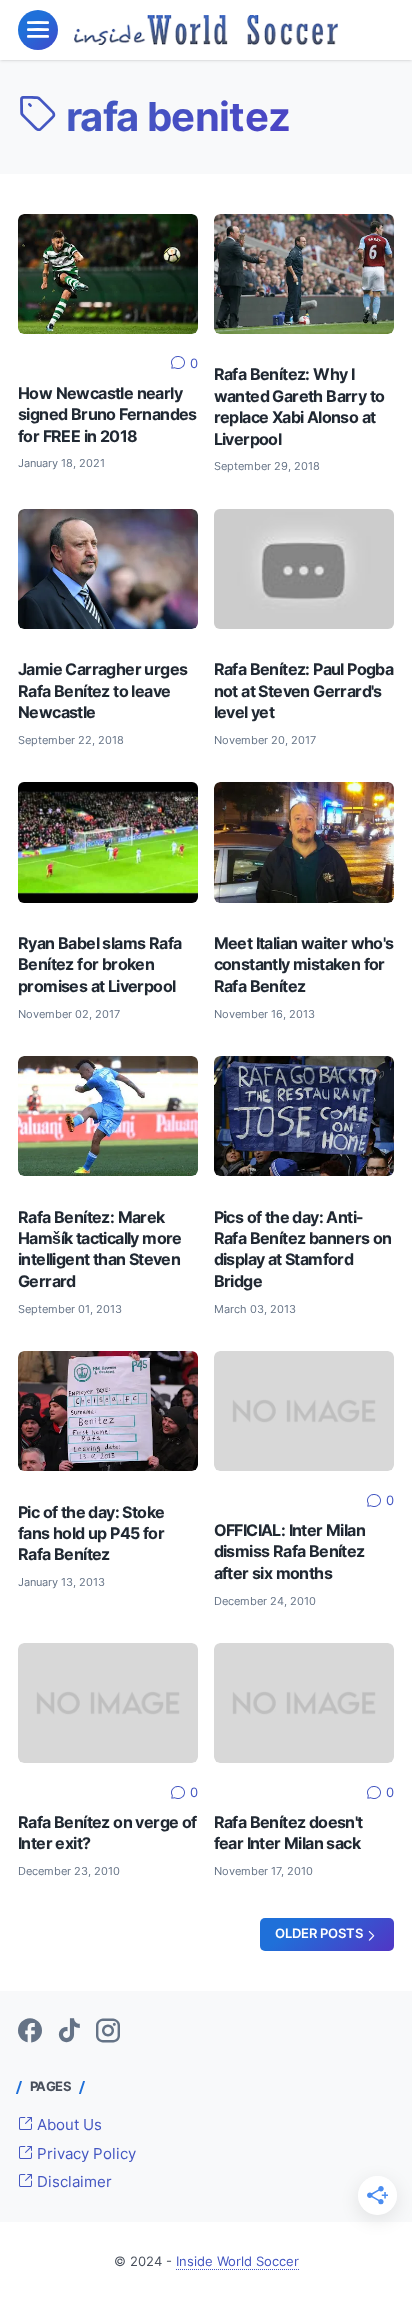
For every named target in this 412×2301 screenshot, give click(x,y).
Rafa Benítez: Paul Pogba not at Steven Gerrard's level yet (304, 691)
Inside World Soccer (237, 2261)
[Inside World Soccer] (206, 30)
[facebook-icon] (30, 2032)
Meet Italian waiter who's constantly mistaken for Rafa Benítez (304, 965)
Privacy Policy (84, 2154)
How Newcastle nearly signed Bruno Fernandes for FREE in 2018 (107, 415)
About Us (67, 2125)
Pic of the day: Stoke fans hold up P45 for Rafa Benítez (91, 1534)
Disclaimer (72, 2182)
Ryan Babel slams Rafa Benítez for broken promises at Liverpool (99, 965)
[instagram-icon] (108, 2032)
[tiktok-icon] (69, 2032)
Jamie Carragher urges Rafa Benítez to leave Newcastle (102, 691)
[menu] (38, 30)
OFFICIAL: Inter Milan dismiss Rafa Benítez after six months (289, 1552)
